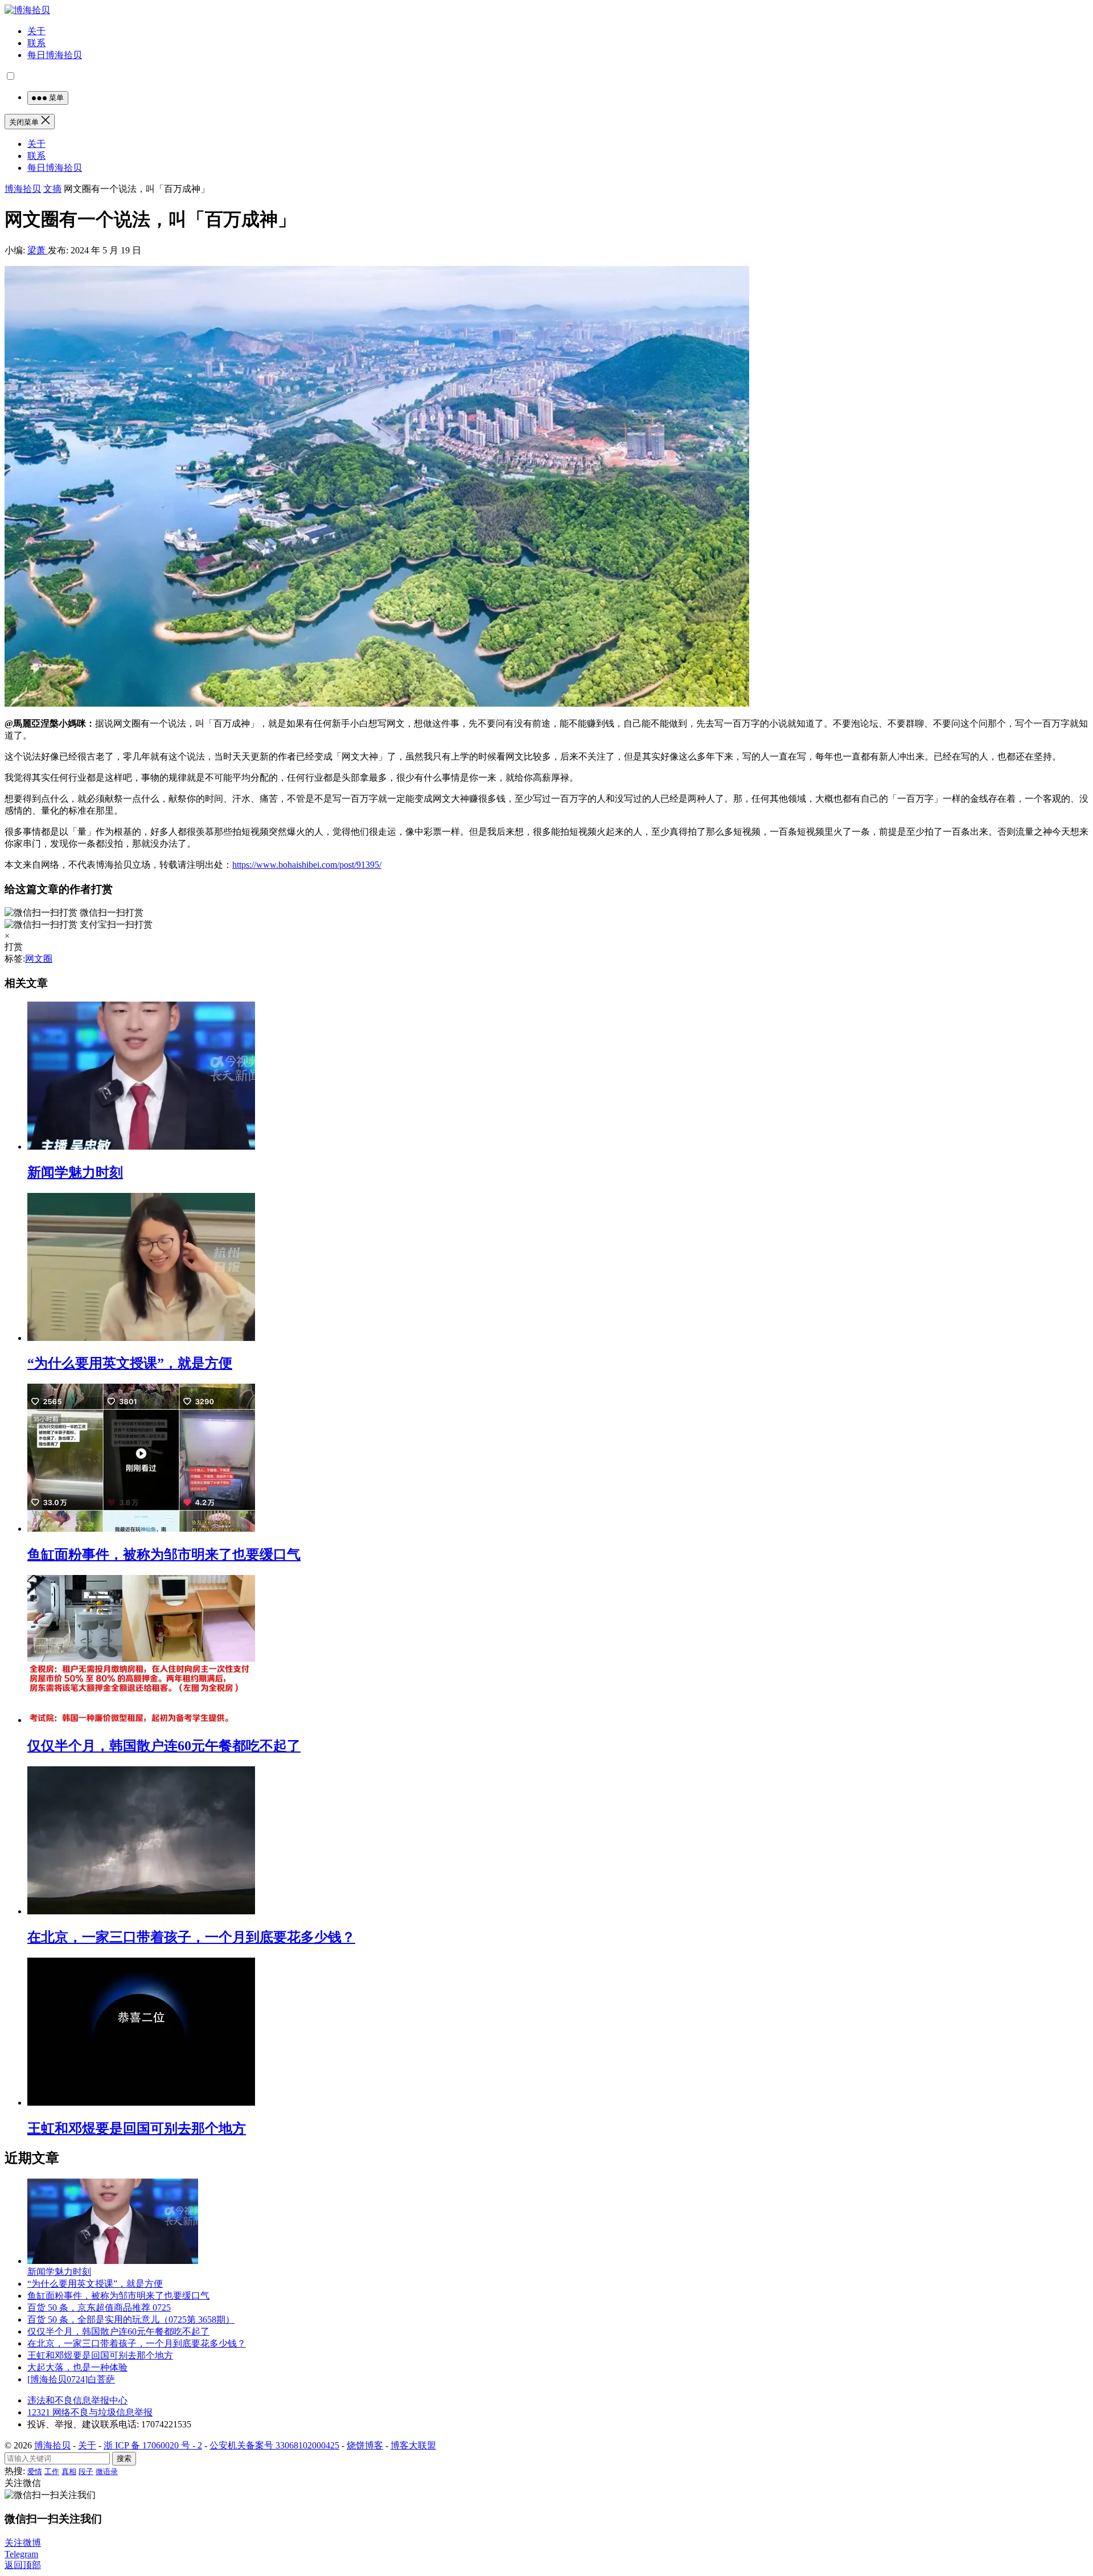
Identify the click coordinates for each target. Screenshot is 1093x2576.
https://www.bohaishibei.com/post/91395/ (307, 865)
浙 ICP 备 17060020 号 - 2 (153, 2445)
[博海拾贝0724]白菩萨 (71, 2379)
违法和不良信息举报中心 (77, 2400)
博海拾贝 (23, 189)
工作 (52, 2472)
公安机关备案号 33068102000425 (274, 2445)
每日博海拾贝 (55, 55)
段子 (86, 2472)
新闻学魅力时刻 (75, 1172)
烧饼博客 (365, 2445)
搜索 (124, 2458)
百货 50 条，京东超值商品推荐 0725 (99, 2308)
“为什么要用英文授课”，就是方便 (130, 1363)
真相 (69, 2472)
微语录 (107, 2472)
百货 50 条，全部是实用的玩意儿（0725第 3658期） (131, 2319)
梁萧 (38, 250)
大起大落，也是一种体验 (77, 2367)
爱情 (35, 2472)
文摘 (52, 189)
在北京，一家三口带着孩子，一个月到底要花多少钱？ (191, 1937)
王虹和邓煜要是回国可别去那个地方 (137, 2128)
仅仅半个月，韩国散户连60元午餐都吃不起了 (164, 1746)
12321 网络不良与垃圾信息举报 (90, 2412)
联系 (36, 43)
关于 (36, 31)
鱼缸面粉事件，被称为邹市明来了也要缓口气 (164, 1554)
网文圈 (39, 959)
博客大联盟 (413, 2445)
